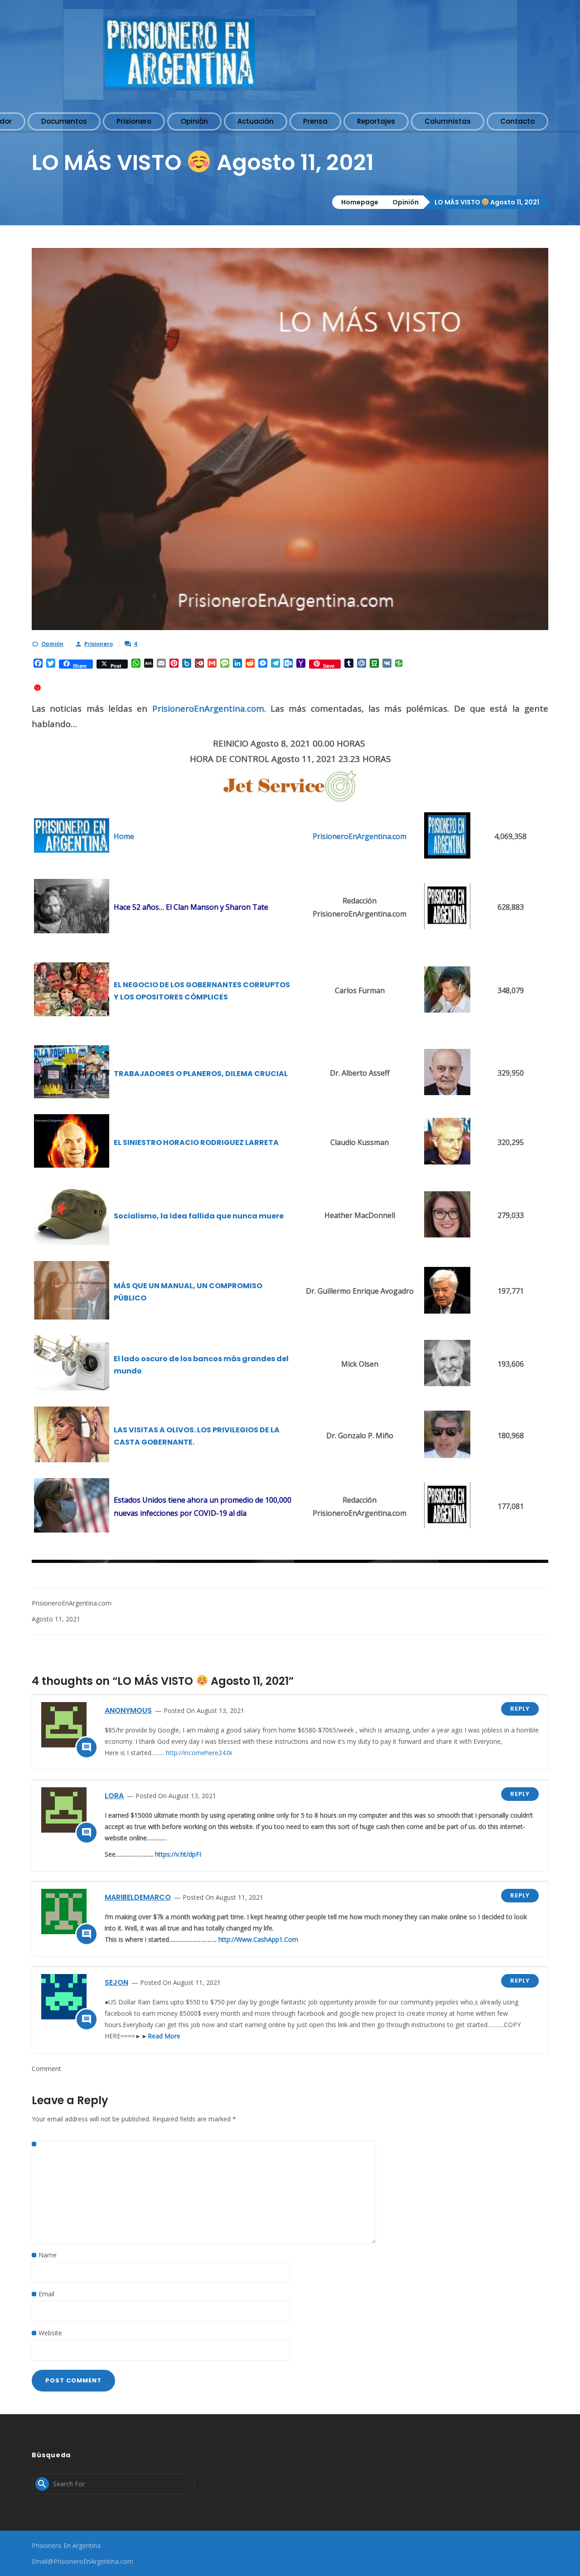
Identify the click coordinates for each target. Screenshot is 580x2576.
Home (124, 836)
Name (48, 2255)
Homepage (360, 202)
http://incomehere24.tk (199, 1753)
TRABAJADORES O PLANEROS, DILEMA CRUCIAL (201, 1074)
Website (50, 2333)
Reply (520, 1709)
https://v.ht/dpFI (178, 1854)
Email (46, 2294)
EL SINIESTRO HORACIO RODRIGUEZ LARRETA (196, 1142)
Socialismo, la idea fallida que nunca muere (199, 1216)
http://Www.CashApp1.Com (258, 1939)
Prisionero (99, 644)
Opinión (406, 202)
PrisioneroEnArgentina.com (208, 708)
